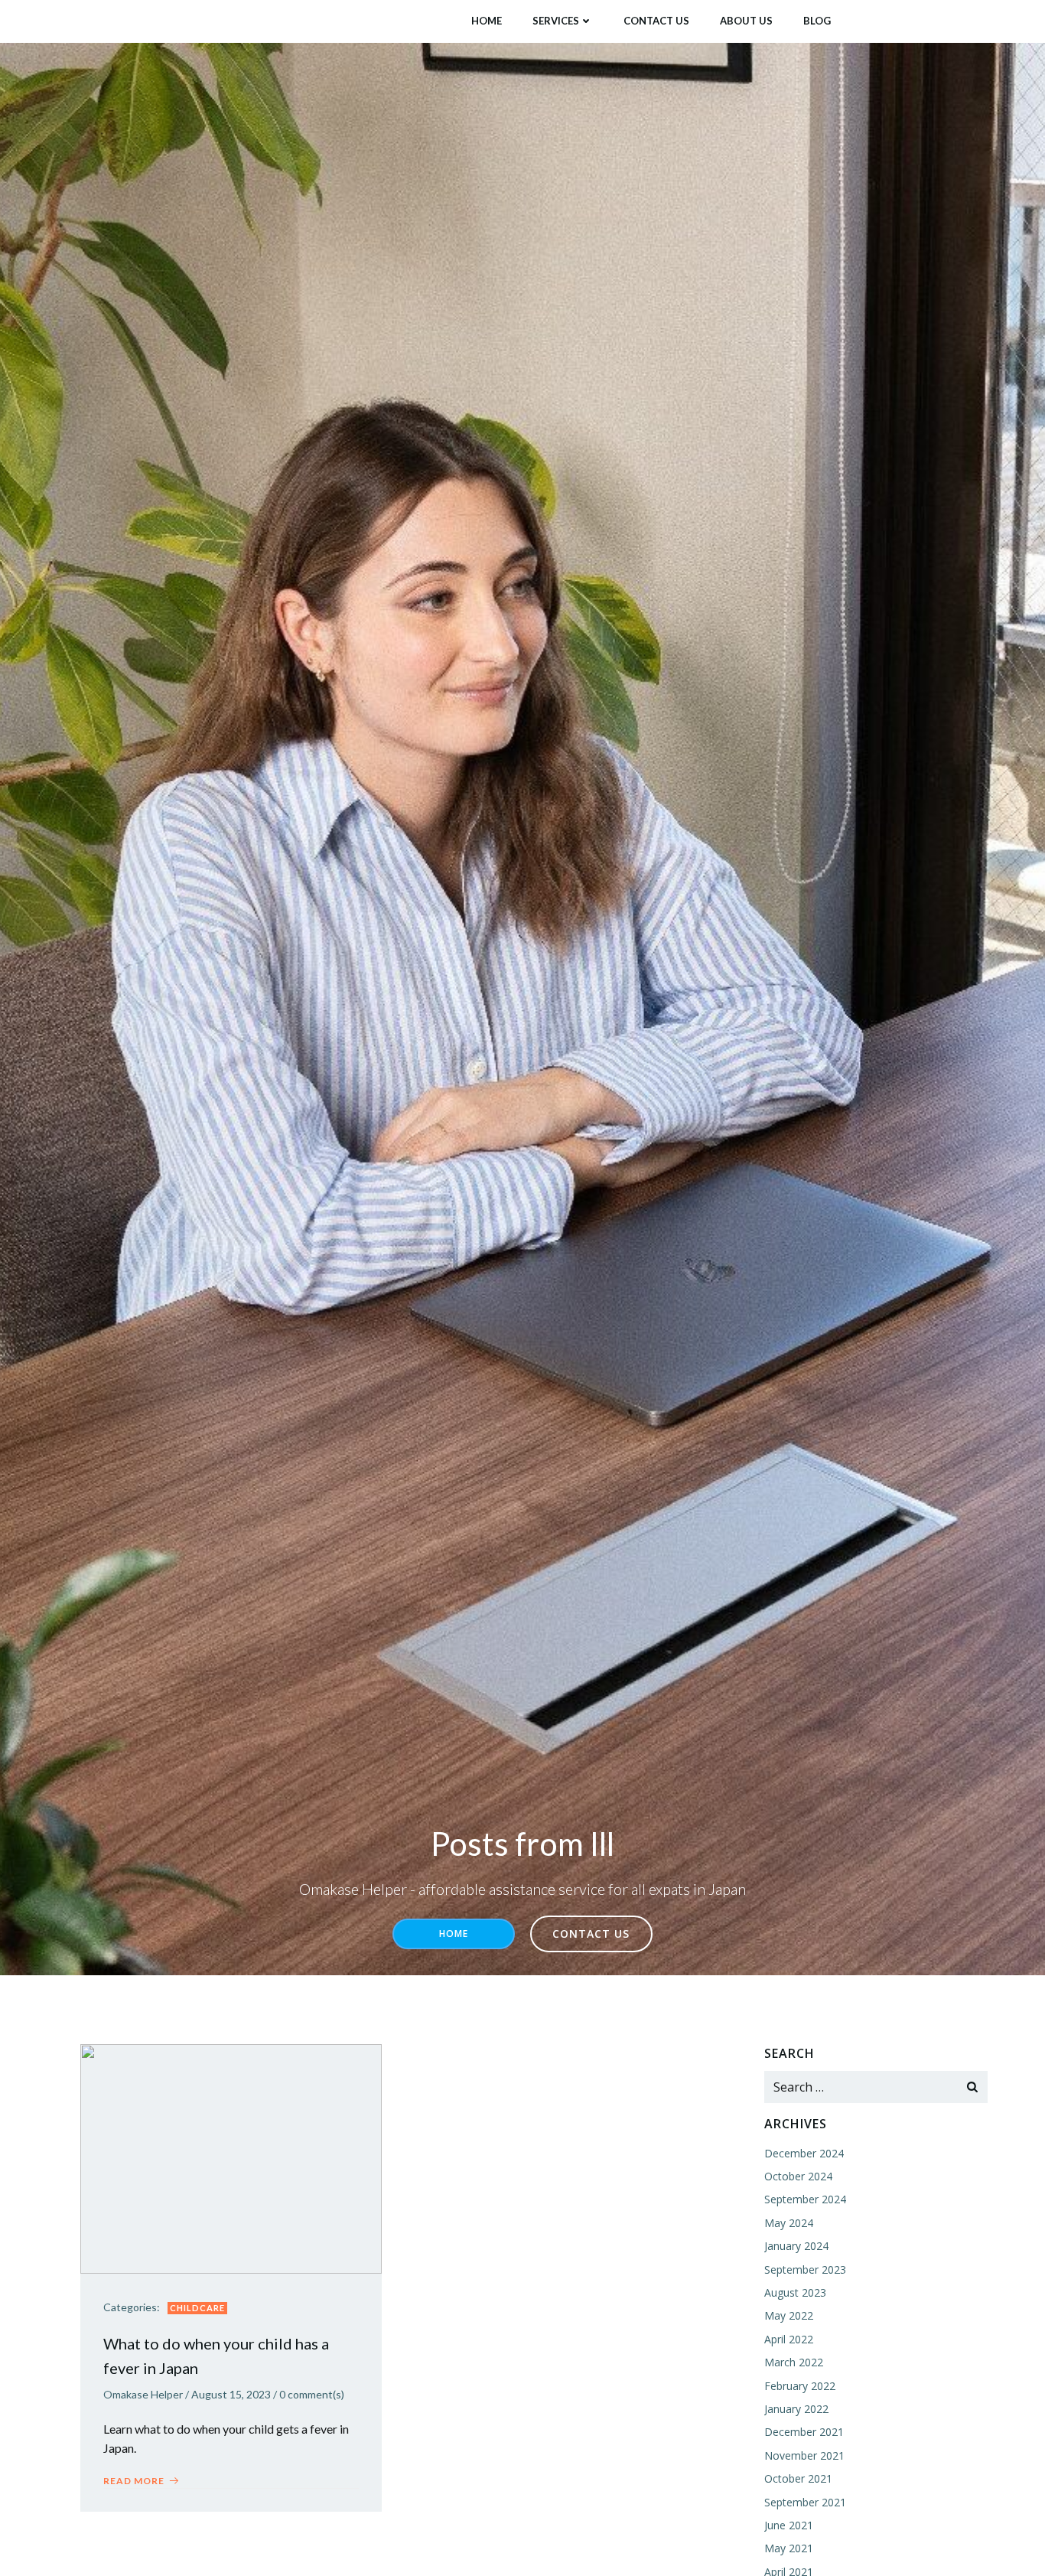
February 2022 (800, 2386)
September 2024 (805, 2199)
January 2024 (796, 2246)
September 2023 (805, 2269)
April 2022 (789, 2339)
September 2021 (805, 2502)
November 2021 (804, 2455)
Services (556, 21)
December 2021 (804, 2432)
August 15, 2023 (231, 2394)
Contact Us (656, 21)
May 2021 (789, 2548)
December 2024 (804, 2153)
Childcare (197, 2308)
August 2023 (795, 2292)
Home (487, 21)
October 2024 (798, 2176)
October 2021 (798, 2478)
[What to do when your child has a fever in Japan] (231, 2157)
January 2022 (796, 2409)
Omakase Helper (143, 2394)
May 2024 (789, 2223)
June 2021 (789, 2525)
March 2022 (794, 2362)
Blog (817, 21)
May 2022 (789, 2315)
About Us (746, 21)
